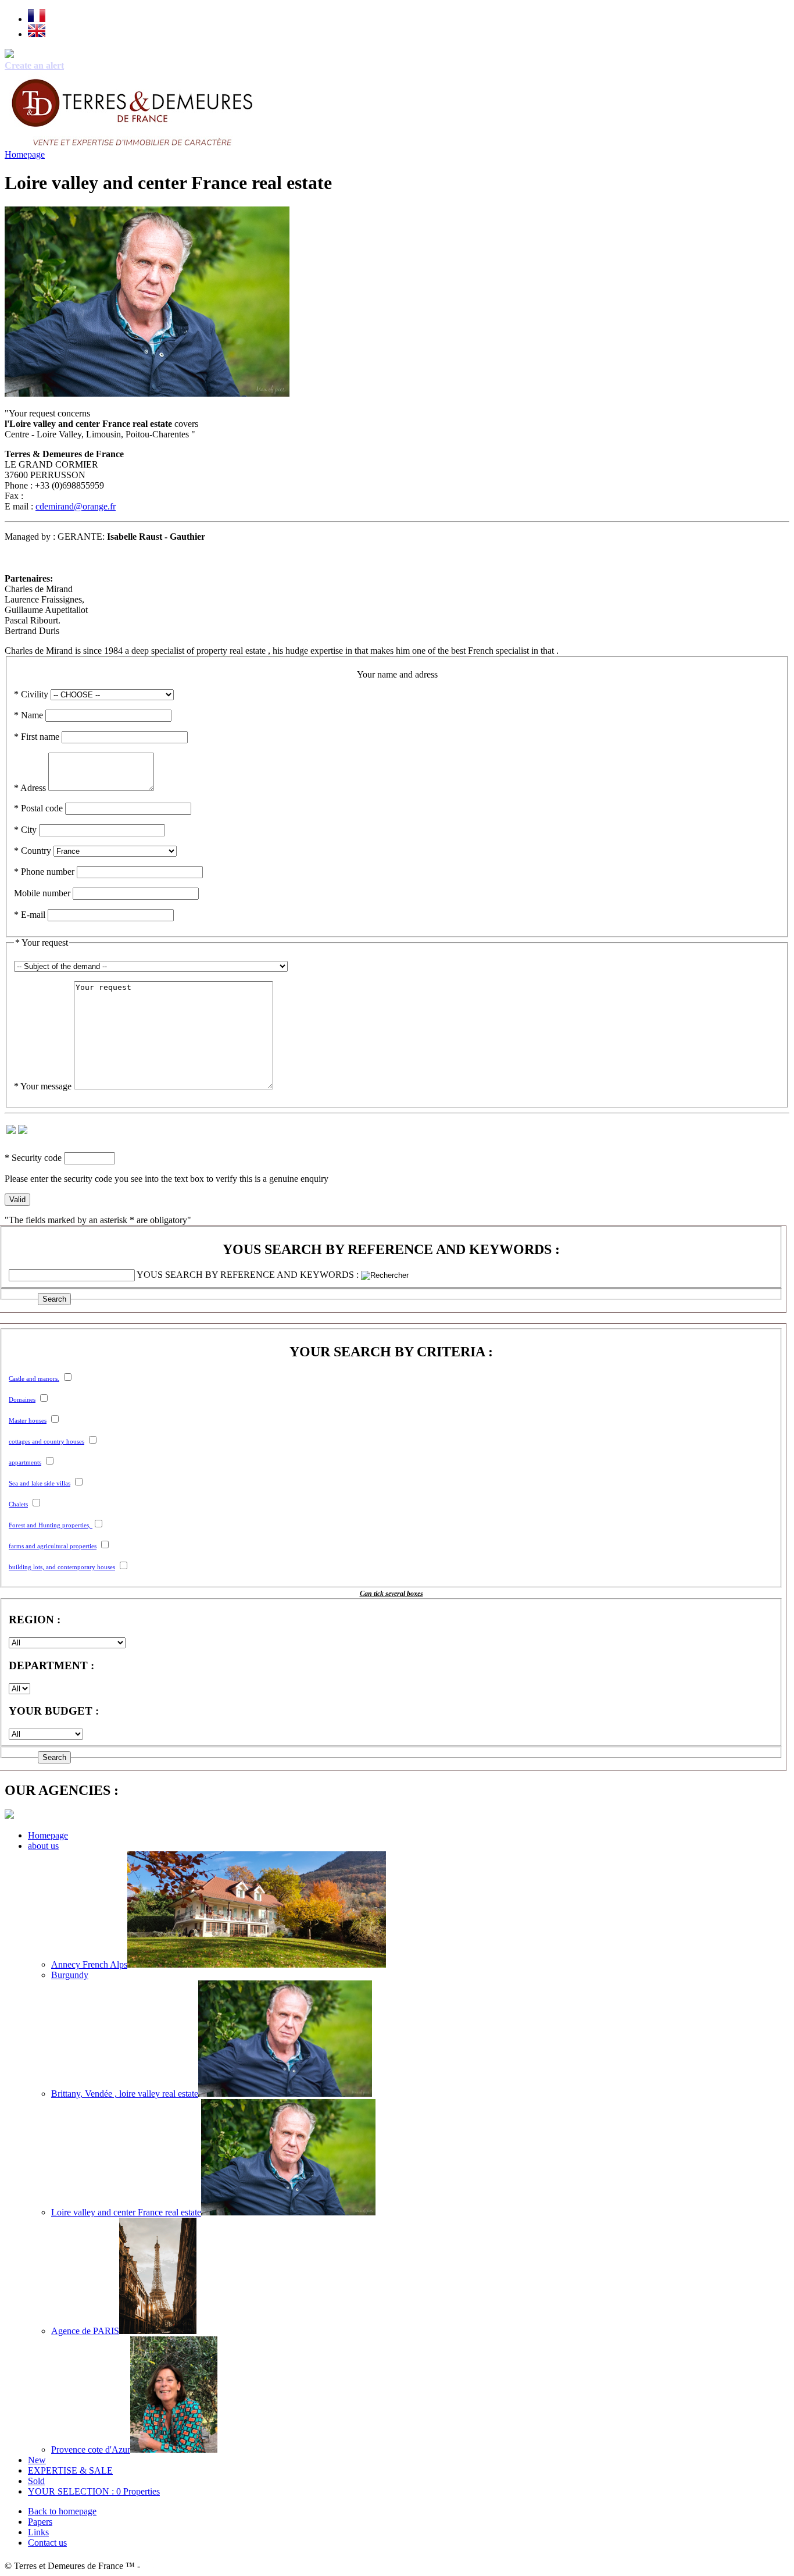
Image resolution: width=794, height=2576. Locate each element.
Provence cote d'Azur (91, 2449)
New (37, 2460)
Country (33, 851)
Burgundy (70, 1975)
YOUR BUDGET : (54, 1711)
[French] (37, 19)
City (25, 830)
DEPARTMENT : (51, 1665)
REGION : (35, 1620)
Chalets (18, 1504)
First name (37, 737)
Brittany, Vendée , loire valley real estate (125, 2094)
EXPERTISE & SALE (70, 2470)
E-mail (30, 915)
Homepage (25, 154)
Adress (30, 788)
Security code (33, 1158)
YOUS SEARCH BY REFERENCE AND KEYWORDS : (391, 1249)
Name (28, 715)
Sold (36, 2481)
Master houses (28, 1420)
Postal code (38, 808)
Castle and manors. (34, 1378)
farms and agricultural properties (53, 1546)
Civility (31, 694)
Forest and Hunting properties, (51, 1525)
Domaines (22, 1399)
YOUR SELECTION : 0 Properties (94, 2491)
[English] (37, 34)
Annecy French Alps (89, 1964)
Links (38, 2532)
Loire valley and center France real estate (126, 2212)
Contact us (47, 2543)
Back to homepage (62, 2511)
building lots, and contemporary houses (62, 1567)
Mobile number (42, 893)
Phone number (44, 872)
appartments (25, 1462)
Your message (43, 1086)
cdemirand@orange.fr (76, 506)
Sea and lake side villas (40, 1483)
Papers (40, 2522)
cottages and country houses (47, 1441)
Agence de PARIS (85, 2331)
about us (43, 1846)
